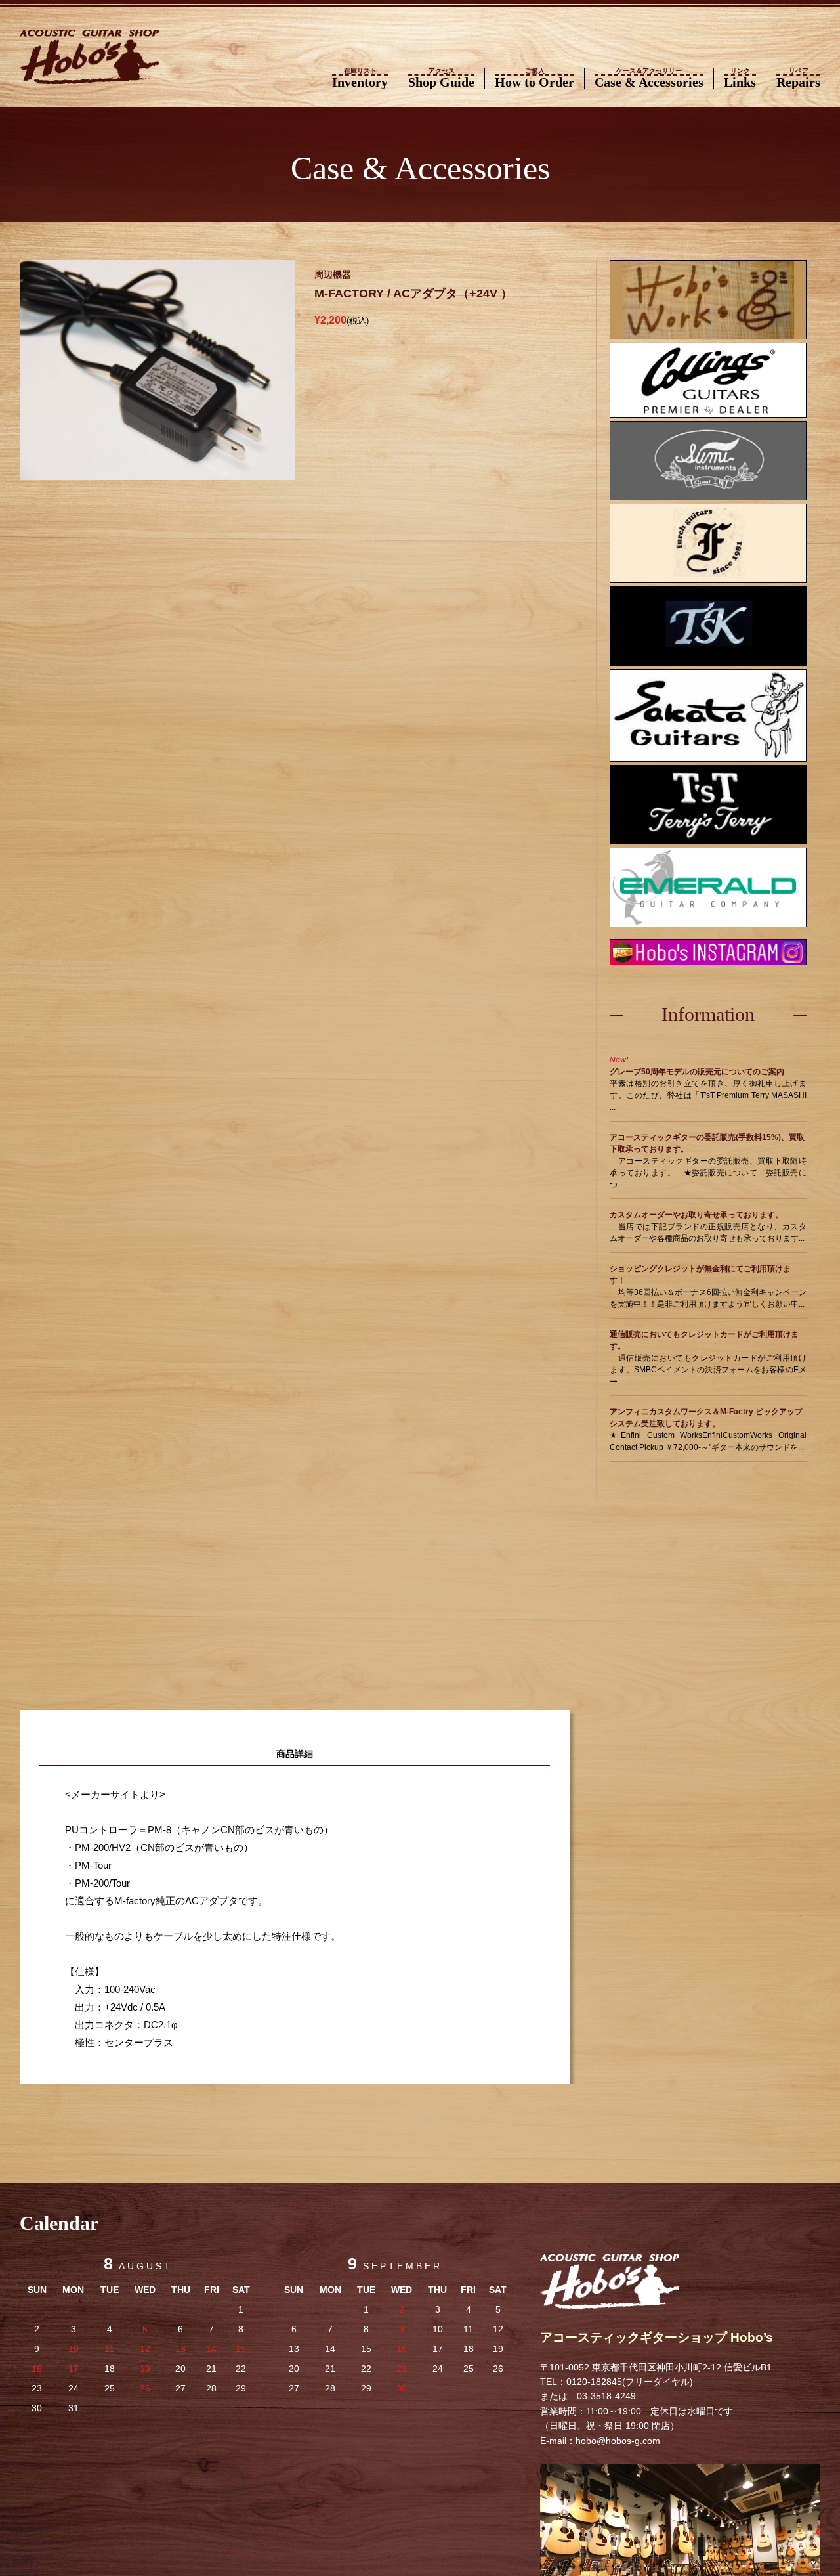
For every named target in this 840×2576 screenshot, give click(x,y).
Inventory (360, 78)
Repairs (798, 78)
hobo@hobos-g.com (618, 2441)
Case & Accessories (649, 78)
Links (740, 78)
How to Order (535, 78)
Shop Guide (441, 78)
